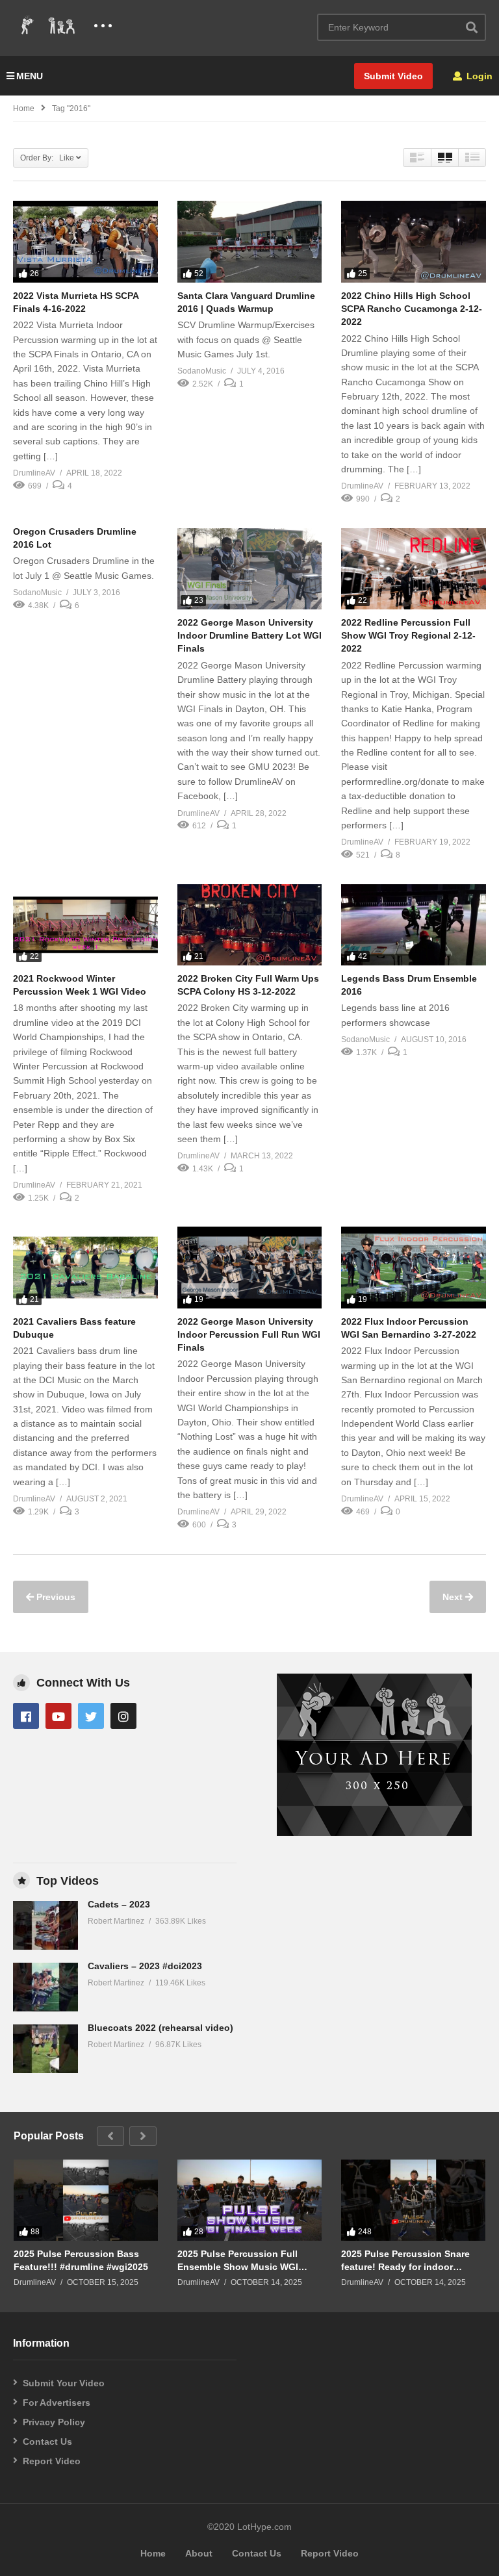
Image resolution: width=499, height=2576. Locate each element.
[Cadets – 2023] (45, 1925)
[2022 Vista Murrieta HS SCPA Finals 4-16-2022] (85, 241)
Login (478, 76)
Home (24, 108)
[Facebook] (26, 1716)
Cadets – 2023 (119, 1904)
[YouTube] (58, 1716)
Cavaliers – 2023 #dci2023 (145, 1966)
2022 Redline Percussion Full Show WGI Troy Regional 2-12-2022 (408, 636)
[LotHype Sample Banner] (374, 1833)
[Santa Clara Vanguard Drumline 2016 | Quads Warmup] (250, 241)
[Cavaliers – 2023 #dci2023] (45, 1987)
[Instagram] (123, 1716)
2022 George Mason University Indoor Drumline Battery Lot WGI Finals (249, 636)
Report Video (52, 2461)
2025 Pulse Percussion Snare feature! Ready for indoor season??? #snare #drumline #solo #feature (406, 2261)
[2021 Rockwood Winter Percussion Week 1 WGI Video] (85, 925)
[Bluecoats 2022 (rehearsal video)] (45, 2049)
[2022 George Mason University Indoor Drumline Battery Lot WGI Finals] (250, 569)
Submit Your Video (64, 2383)
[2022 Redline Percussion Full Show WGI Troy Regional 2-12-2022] (414, 569)
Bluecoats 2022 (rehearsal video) (160, 2028)
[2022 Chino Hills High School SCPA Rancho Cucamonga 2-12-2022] (414, 241)
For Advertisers (57, 2403)
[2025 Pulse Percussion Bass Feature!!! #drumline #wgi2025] (86, 2200)
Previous (55, 1597)
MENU (30, 76)
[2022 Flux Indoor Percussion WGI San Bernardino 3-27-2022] (414, 1267)
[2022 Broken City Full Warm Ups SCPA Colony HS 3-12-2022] (250, 925)
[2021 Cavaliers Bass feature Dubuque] (85, 1267)
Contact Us (47, 2442)
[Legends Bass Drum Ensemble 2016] (414, 925)
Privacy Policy (54, 2422)
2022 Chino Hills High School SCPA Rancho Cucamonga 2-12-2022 (412, 309)
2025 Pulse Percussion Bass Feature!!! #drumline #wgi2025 (81, 2260)
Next (454, 1597)
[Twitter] (91, 1716)
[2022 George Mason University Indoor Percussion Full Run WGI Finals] (250, 1267)
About (199, 2553)
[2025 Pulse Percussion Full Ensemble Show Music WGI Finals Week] (249, 2200)
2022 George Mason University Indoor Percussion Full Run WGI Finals (249, 1335)
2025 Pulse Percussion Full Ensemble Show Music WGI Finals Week (238, 2261)
